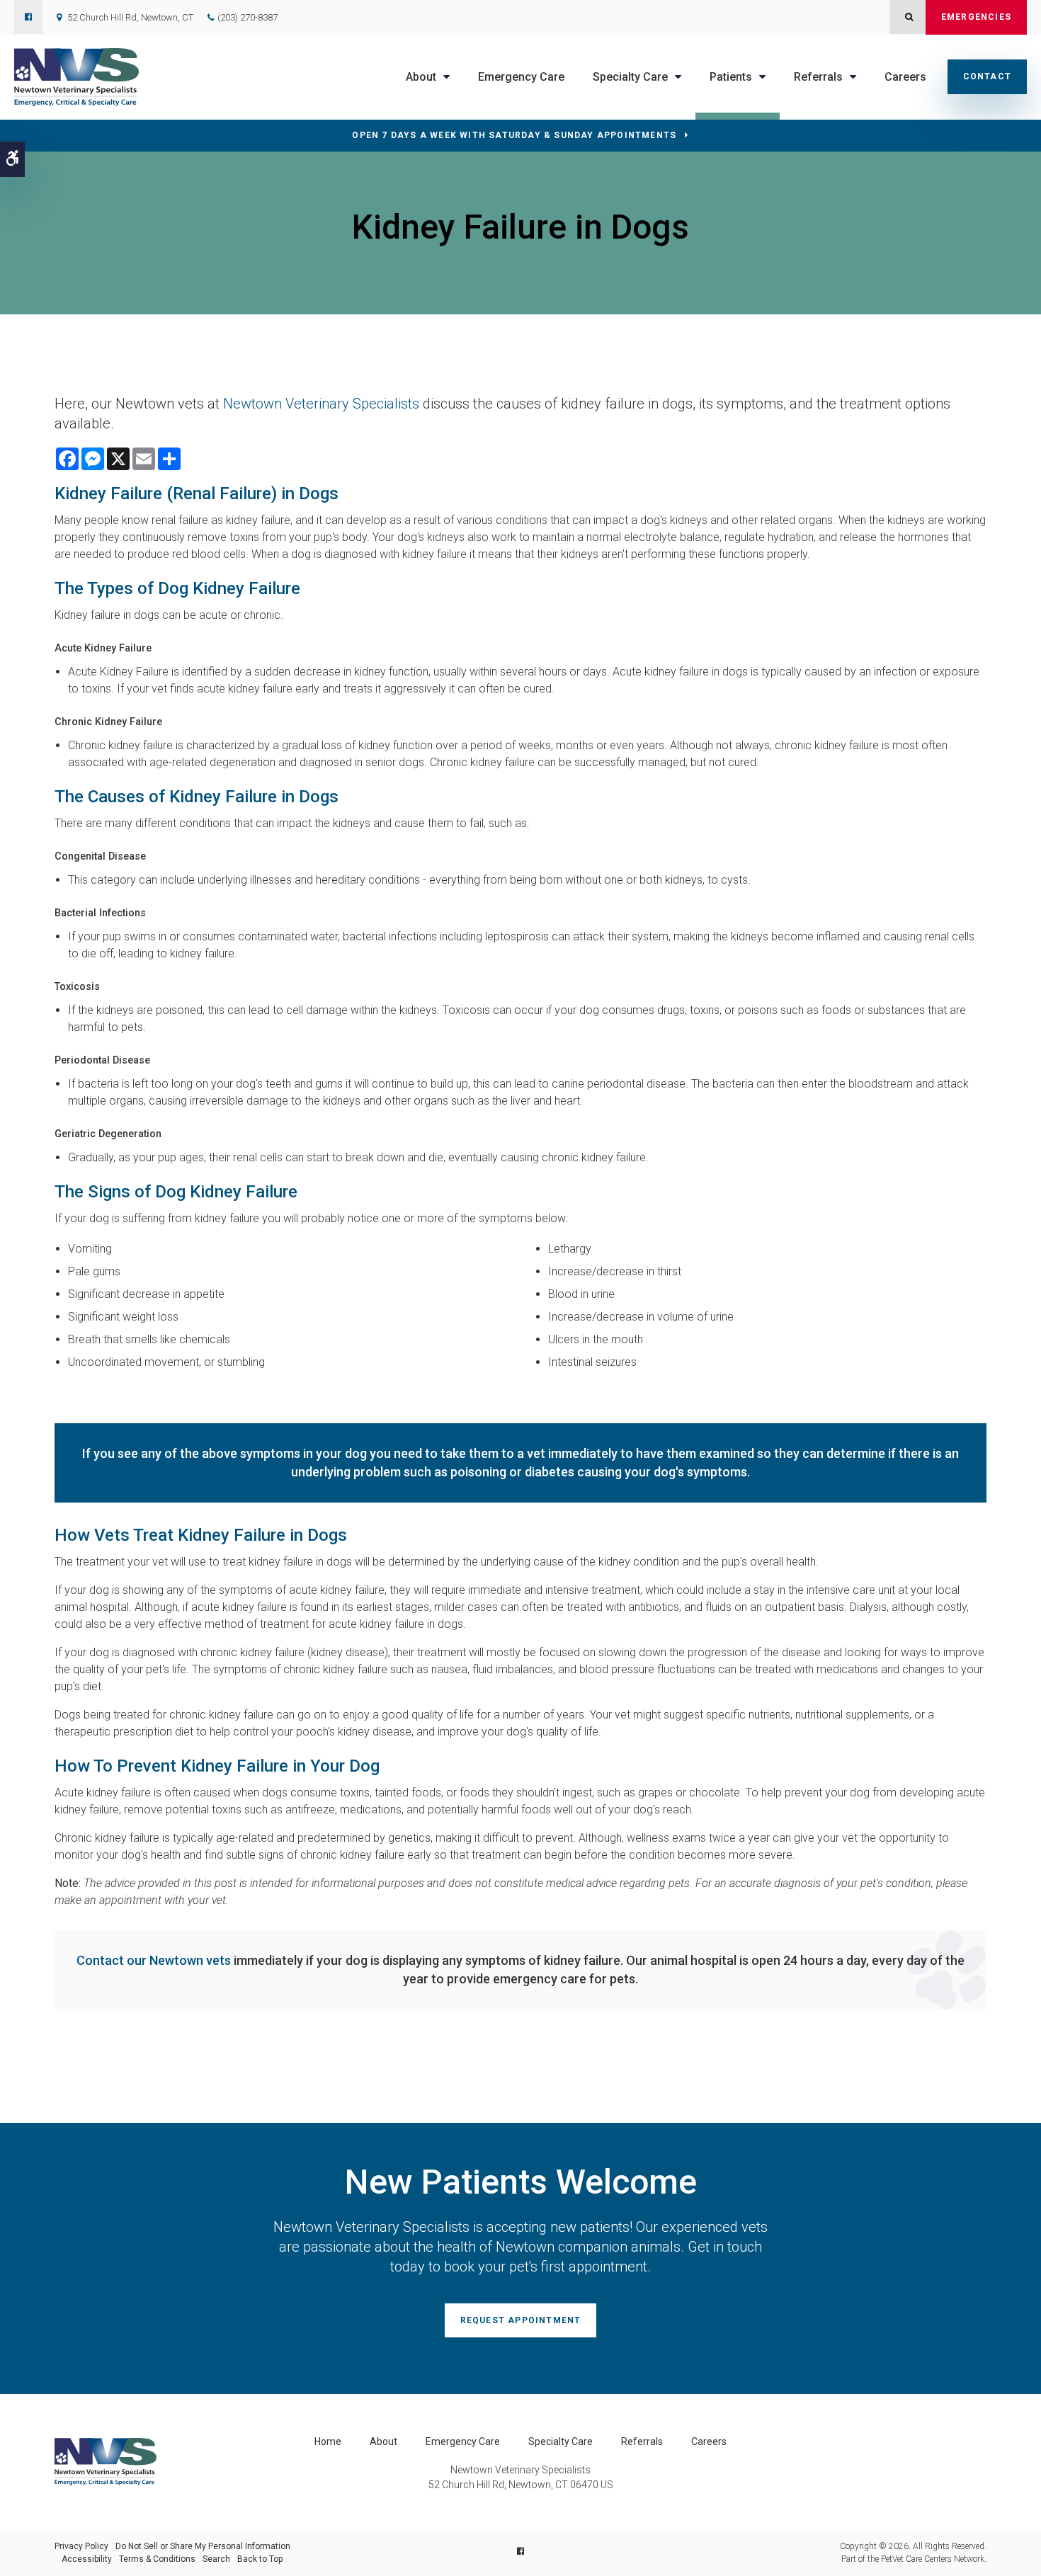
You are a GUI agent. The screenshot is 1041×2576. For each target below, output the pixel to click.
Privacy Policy (81, 2546)
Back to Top (260, 2559)
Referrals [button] (818, 77)
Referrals (642, 2441)
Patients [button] (731, 77)
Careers (905, 77)
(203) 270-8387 (248, 17)
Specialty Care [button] (630, 77)
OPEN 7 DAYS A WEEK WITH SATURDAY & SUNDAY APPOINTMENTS (514, 135)
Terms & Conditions (157, 2559)
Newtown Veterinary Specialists (321, 404)
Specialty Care (561, 2441)
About (383, 2441)
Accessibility (87, 2559)
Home (328, 2441)
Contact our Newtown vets (154, 1960)
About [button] (421, 77)
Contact (987, 76)
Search (216, 2559)
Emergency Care (521, 77)
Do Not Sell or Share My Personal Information (203, 2546)
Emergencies (976, 17)
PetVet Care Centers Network (933, 2559)
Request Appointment (521, 2320)
